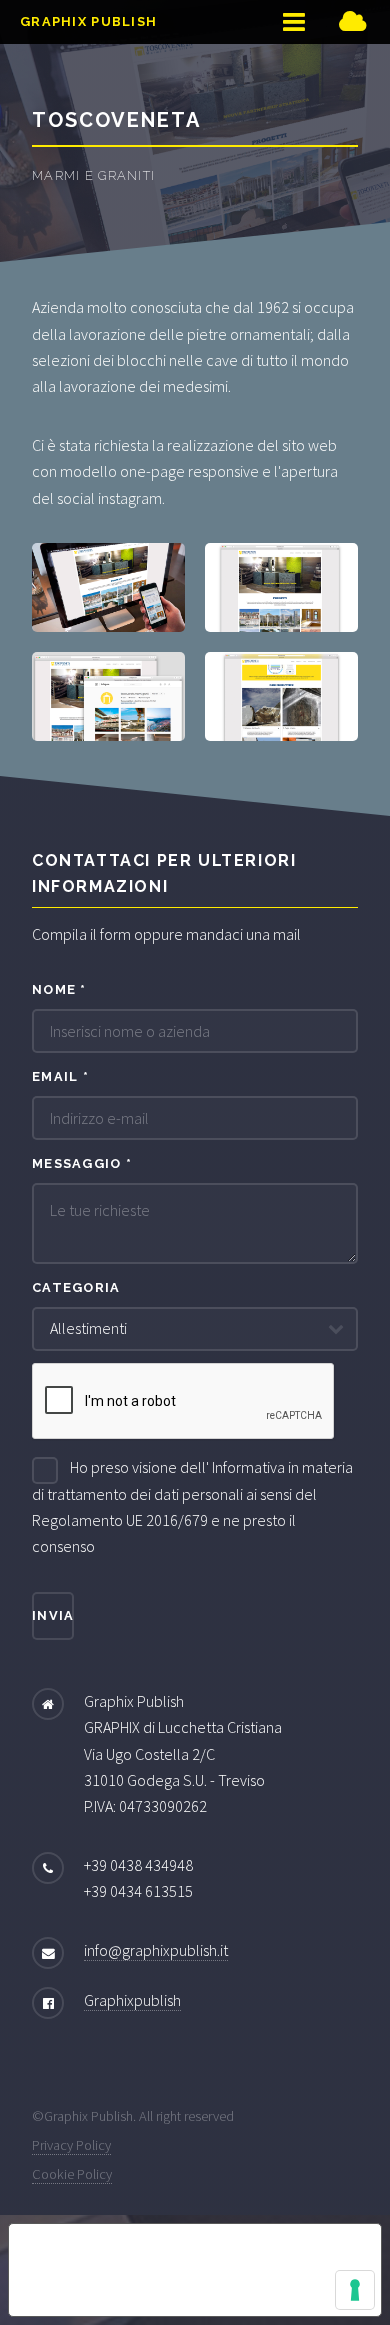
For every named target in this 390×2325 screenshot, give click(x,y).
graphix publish (88, 21)
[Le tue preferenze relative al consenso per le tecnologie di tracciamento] (355, 2290)
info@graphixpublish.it (156, 1950)
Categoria (76, 1287)
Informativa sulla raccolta (123, 2300)
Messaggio (82, 1163)
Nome (59, 989)
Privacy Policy (71, 2145)
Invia (53, 1615)
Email (60, 1076)
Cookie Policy (72, 2174)
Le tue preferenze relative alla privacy (180, 2253)
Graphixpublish (132, 2000)
